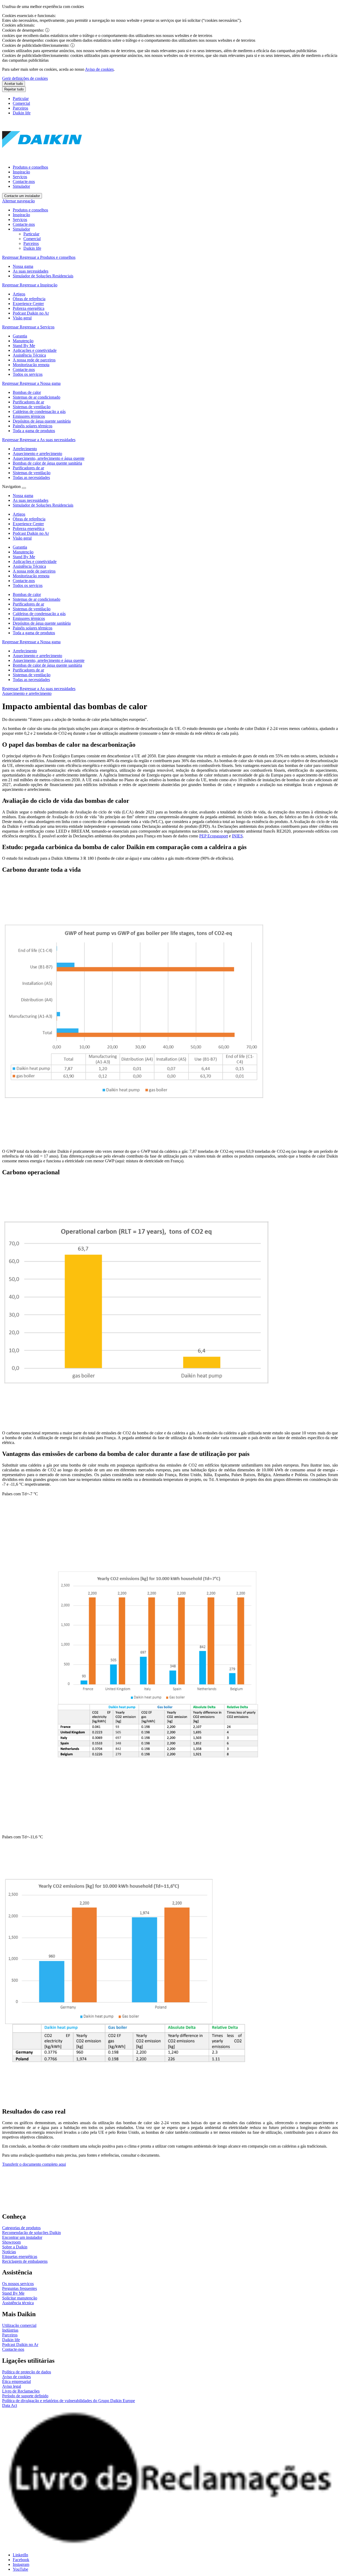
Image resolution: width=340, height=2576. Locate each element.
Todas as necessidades (31, 680)
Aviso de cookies (99, 69)
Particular (21, 99)
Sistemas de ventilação (32, 609)
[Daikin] (42, 158)
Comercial (21, 103)
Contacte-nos (24, 181)
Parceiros (20, 108)
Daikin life (22, 113)
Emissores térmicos (29, 618)
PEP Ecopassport (214, 836)
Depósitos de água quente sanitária (42, 623)
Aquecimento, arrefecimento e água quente (49, 660)
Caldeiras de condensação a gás (39, 614)
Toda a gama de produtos (34, 633)
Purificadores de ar (28, 604)
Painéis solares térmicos (33, 628)
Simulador (21, 186)
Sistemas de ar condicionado (37, 599)
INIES (237, 836)
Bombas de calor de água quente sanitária (47, 665)
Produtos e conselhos (30, 167)
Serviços (20, 177)
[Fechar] (24, 488)
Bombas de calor (27, 594)
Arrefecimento (25, 651)
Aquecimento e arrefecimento (37, 656)
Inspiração (21, 172)
